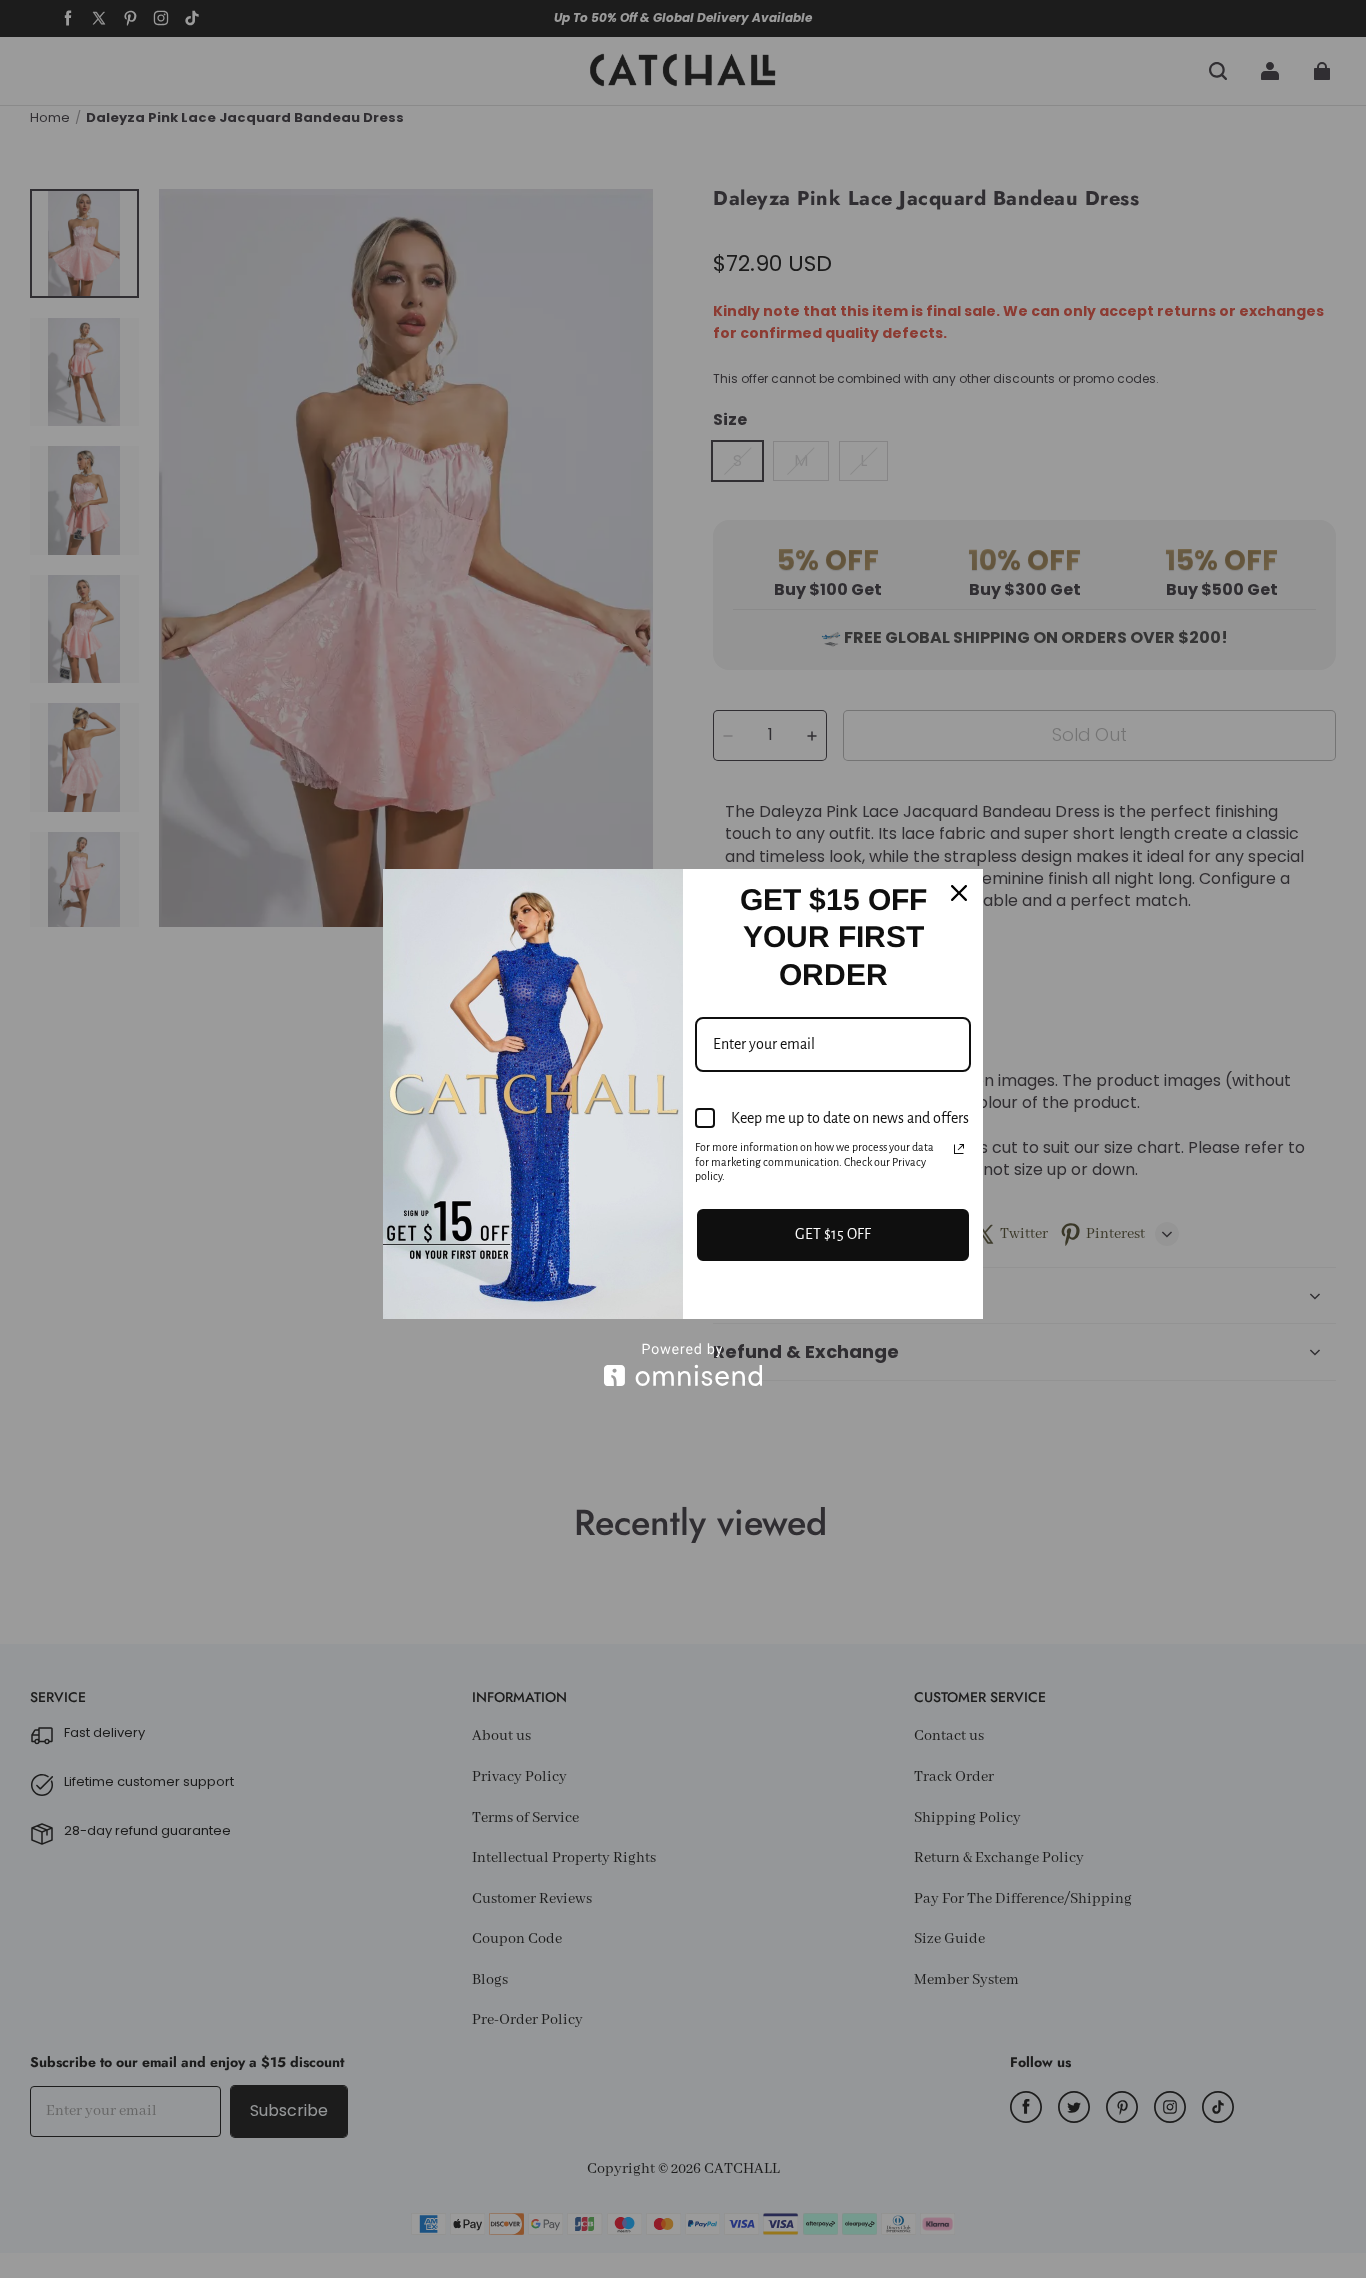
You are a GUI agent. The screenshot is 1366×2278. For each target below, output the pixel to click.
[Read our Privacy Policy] (959, 1149)
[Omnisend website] (683, 1364)
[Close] (959, 893)
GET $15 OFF (833, 1234)
